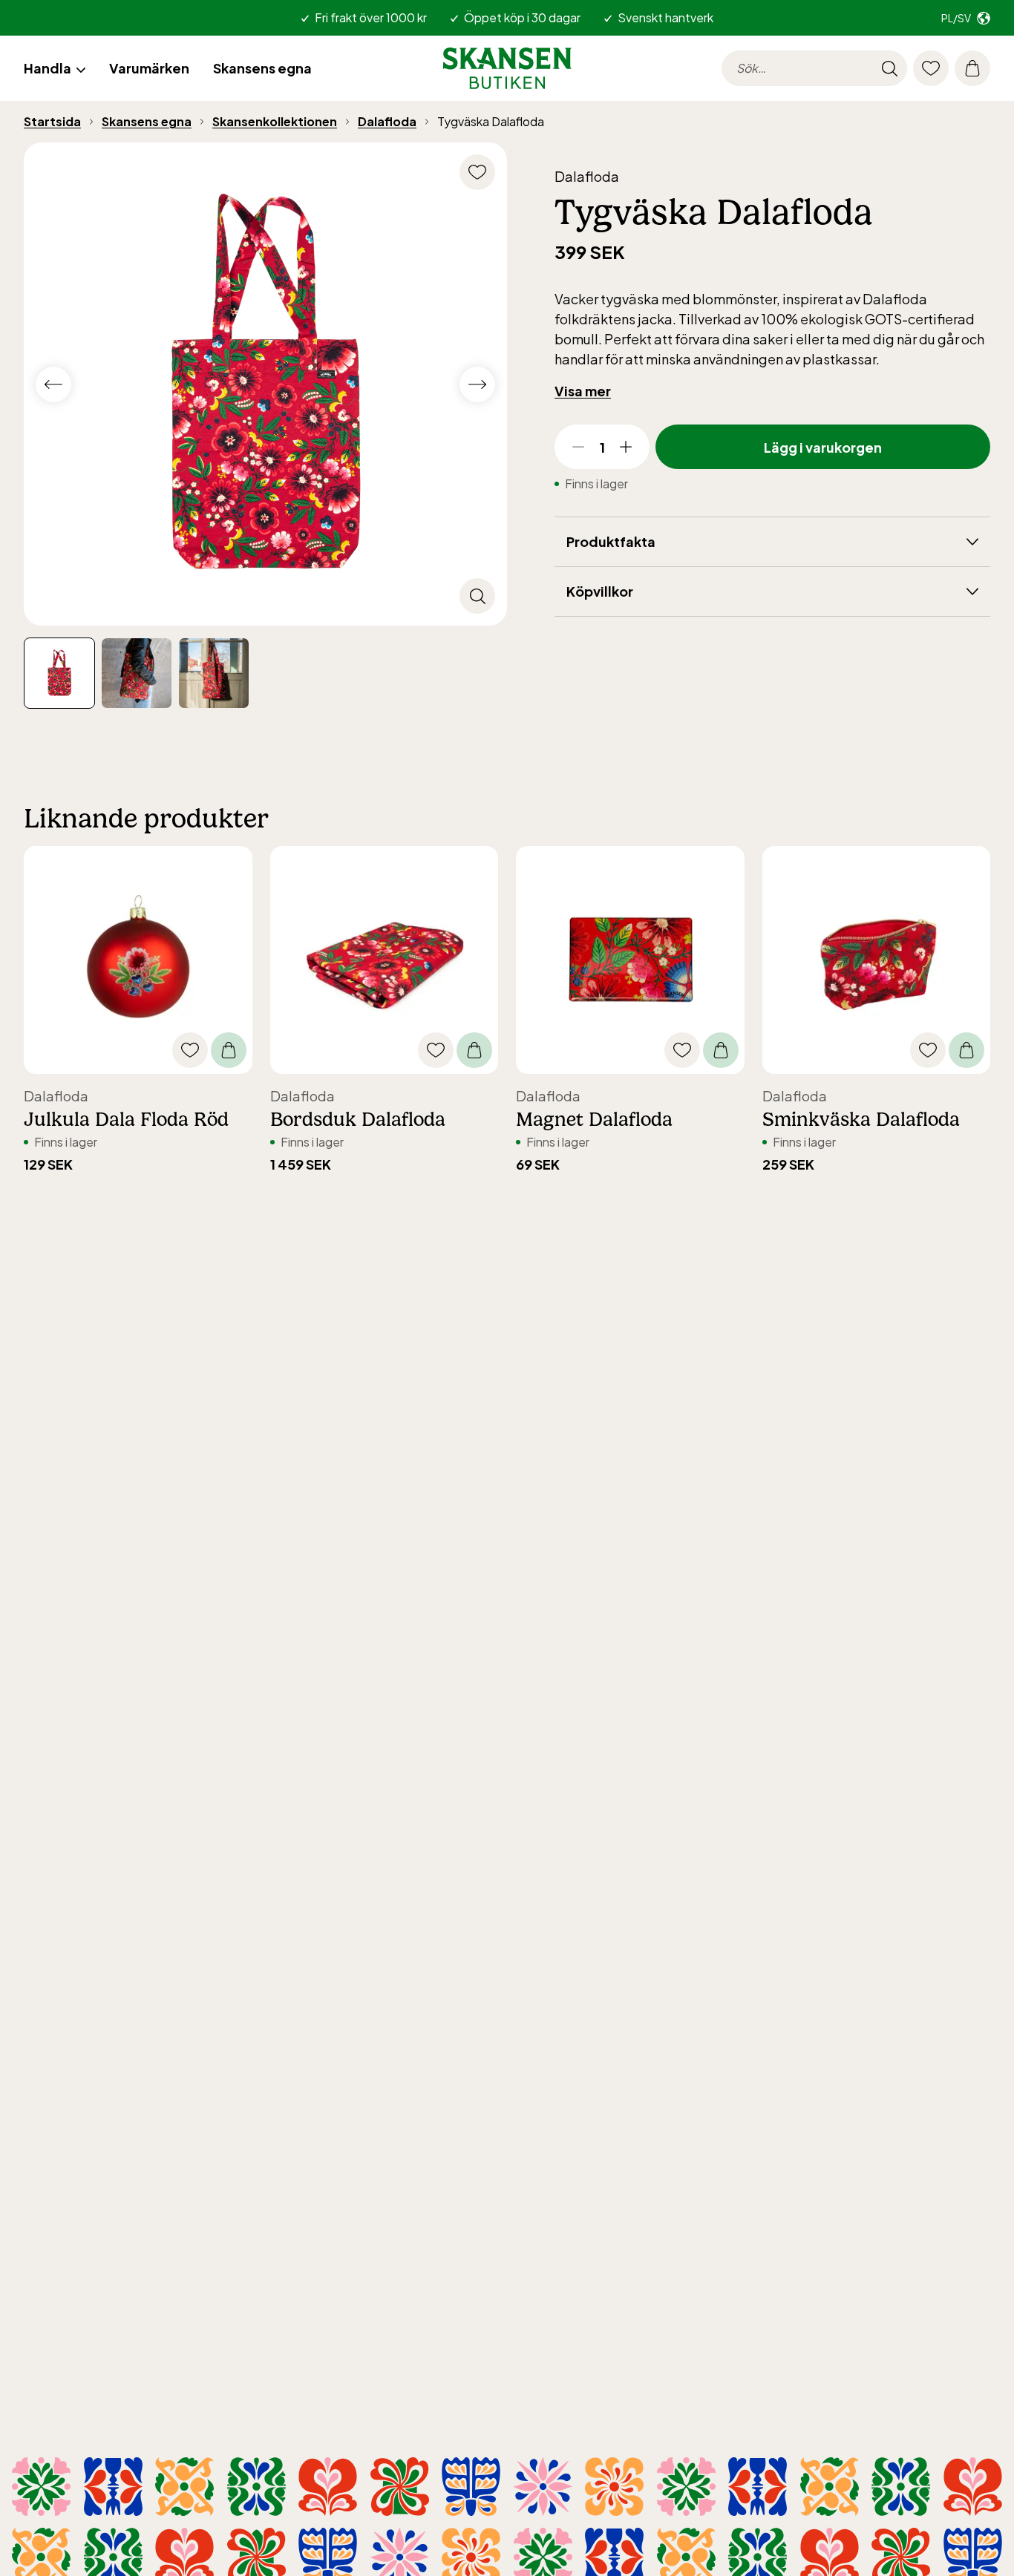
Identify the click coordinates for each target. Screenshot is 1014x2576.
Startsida (52, 121)
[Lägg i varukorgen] (229, 1050)
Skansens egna (147, 121)
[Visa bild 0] (59, 673)
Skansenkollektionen (275, 121)
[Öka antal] (626, 447)
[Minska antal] (578, 447)
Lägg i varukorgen (823, 447)
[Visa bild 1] (137, 673)
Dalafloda (387, 121)
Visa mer (583, 391)
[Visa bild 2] (214, 673)
